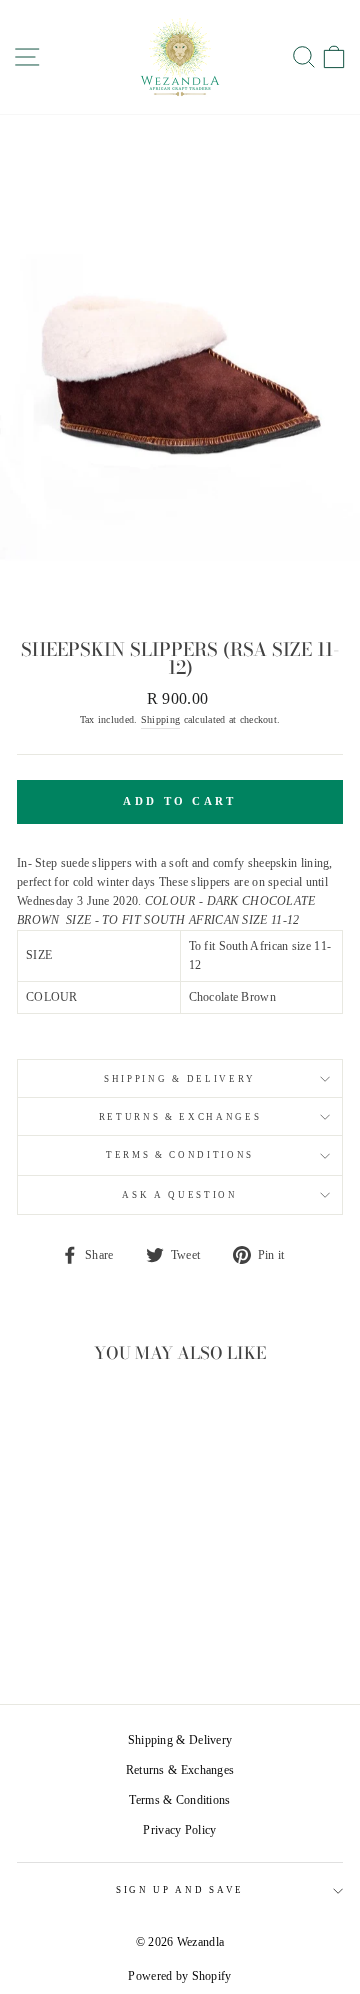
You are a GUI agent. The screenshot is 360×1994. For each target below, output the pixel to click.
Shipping (160, 719)
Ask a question (180, 1195)
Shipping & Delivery (180, 1079)
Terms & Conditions (180, 1155)
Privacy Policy (179, 1830)
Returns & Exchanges (180, 1117)
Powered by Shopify (179, 1976)
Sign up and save (180, 1890)
